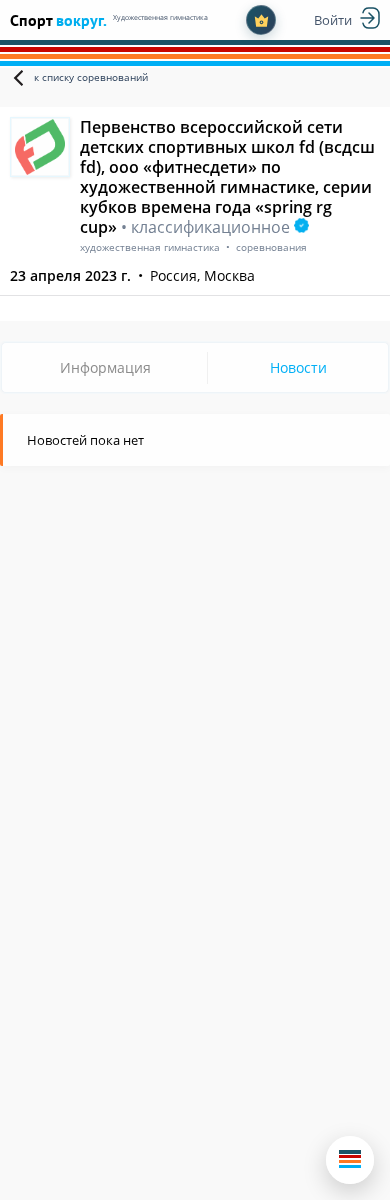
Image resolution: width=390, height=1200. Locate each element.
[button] (350, 1160)
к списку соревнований (91, 77)
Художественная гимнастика (160, 17)
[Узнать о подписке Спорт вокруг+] (261, 20)
